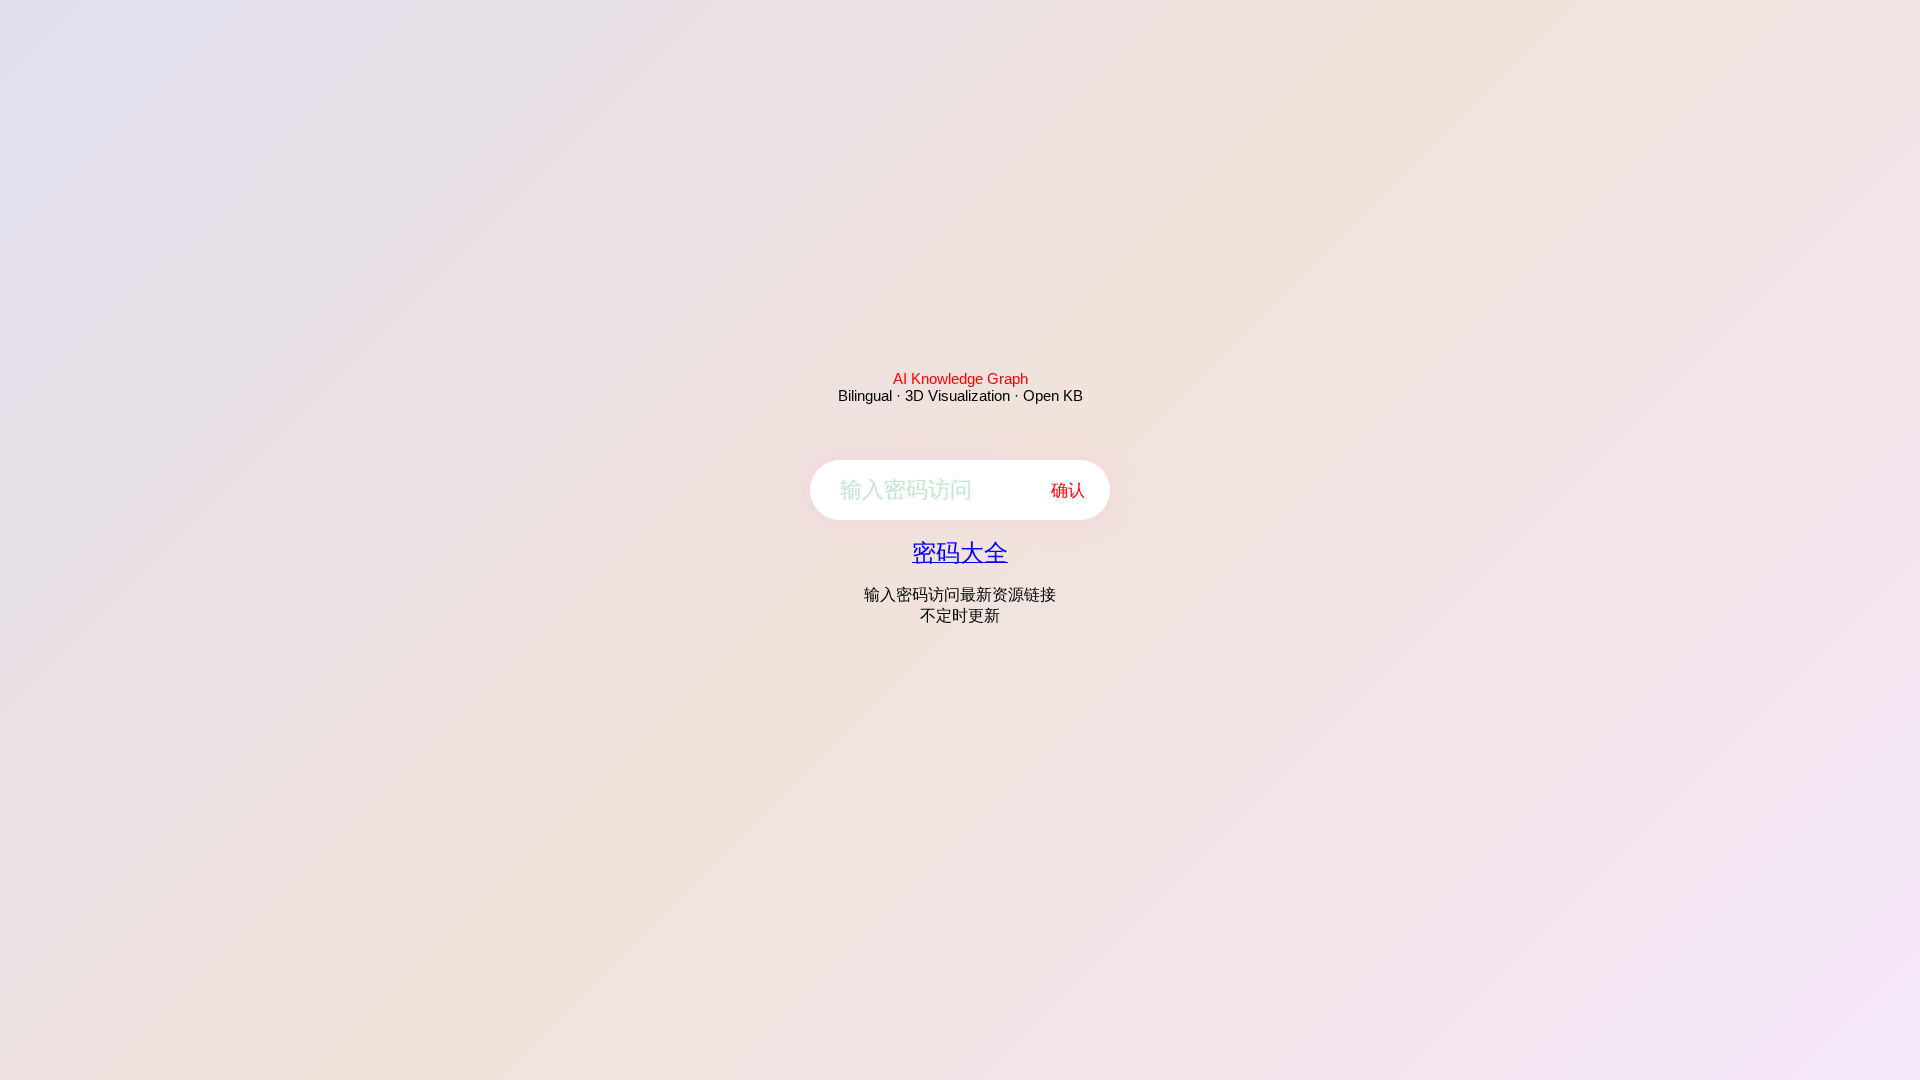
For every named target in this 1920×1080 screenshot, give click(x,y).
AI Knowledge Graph (960, 378)
